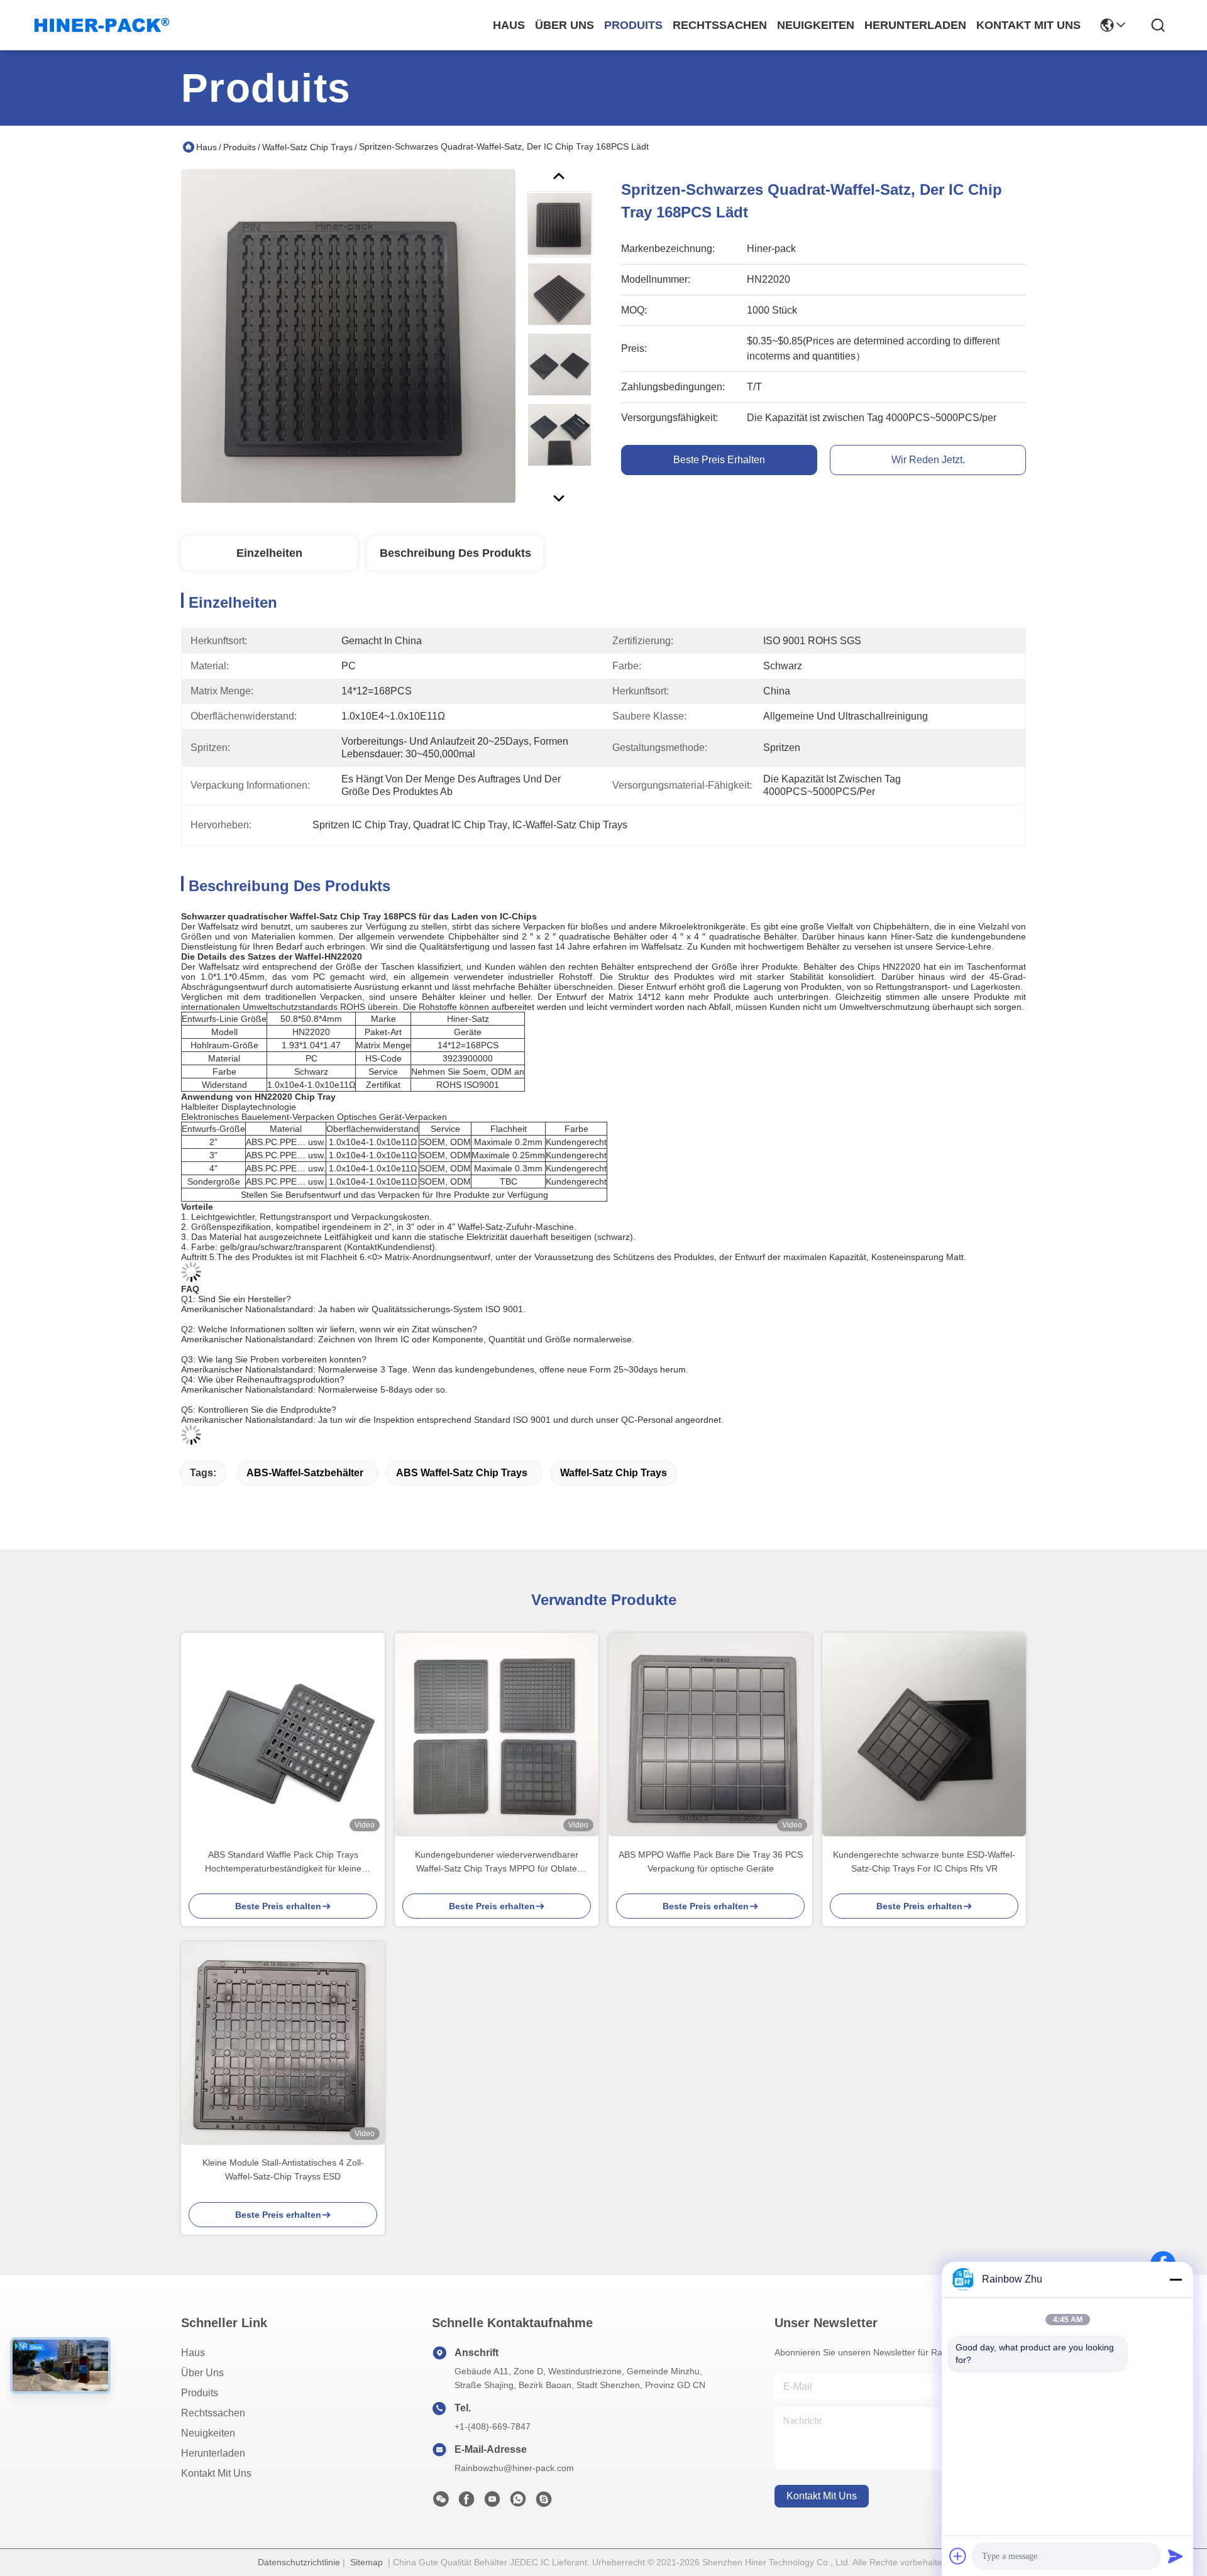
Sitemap (367, 2562)
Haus (509, 25)
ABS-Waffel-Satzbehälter (305, 1473)
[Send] (1176, 2556)
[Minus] (1176, 2279)
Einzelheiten (269, 553)
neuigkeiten (816, 25)
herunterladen (915, 25)
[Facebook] (466, 2502)
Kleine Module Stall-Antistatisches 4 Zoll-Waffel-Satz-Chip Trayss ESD (283, 2169)
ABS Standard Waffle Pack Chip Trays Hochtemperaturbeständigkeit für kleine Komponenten (283, 1862)
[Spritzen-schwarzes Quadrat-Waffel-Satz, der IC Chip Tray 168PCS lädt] (348, 336)
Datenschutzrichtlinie (299, 2562)
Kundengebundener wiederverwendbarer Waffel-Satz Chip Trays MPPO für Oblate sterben (497, 1862)
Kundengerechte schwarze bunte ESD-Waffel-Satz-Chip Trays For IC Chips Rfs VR (924, 1861)
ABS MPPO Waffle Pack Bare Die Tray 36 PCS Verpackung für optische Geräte (711, 1861)
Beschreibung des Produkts (455, 553)
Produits (240, 147)
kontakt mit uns (1028, 25)
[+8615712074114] (544, 2502)
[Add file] (958, 2556)
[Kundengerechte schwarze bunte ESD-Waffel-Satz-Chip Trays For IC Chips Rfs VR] (924, 1735)
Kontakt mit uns (216, 2473)
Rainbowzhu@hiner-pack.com (514, 2468)
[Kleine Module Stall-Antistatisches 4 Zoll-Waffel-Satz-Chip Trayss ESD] (283, 2043)
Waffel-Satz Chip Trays (307, 147)
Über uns (565, 25)
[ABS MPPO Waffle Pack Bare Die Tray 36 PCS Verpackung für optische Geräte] (710, 1735)
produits (633, 25)
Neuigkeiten (208, 2433)
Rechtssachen (213, 2413)
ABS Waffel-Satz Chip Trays (462, 1473)
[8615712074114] (518, 2502)
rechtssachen (720, 25)
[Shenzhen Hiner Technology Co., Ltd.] (102, 25)
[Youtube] (492, 2502)
